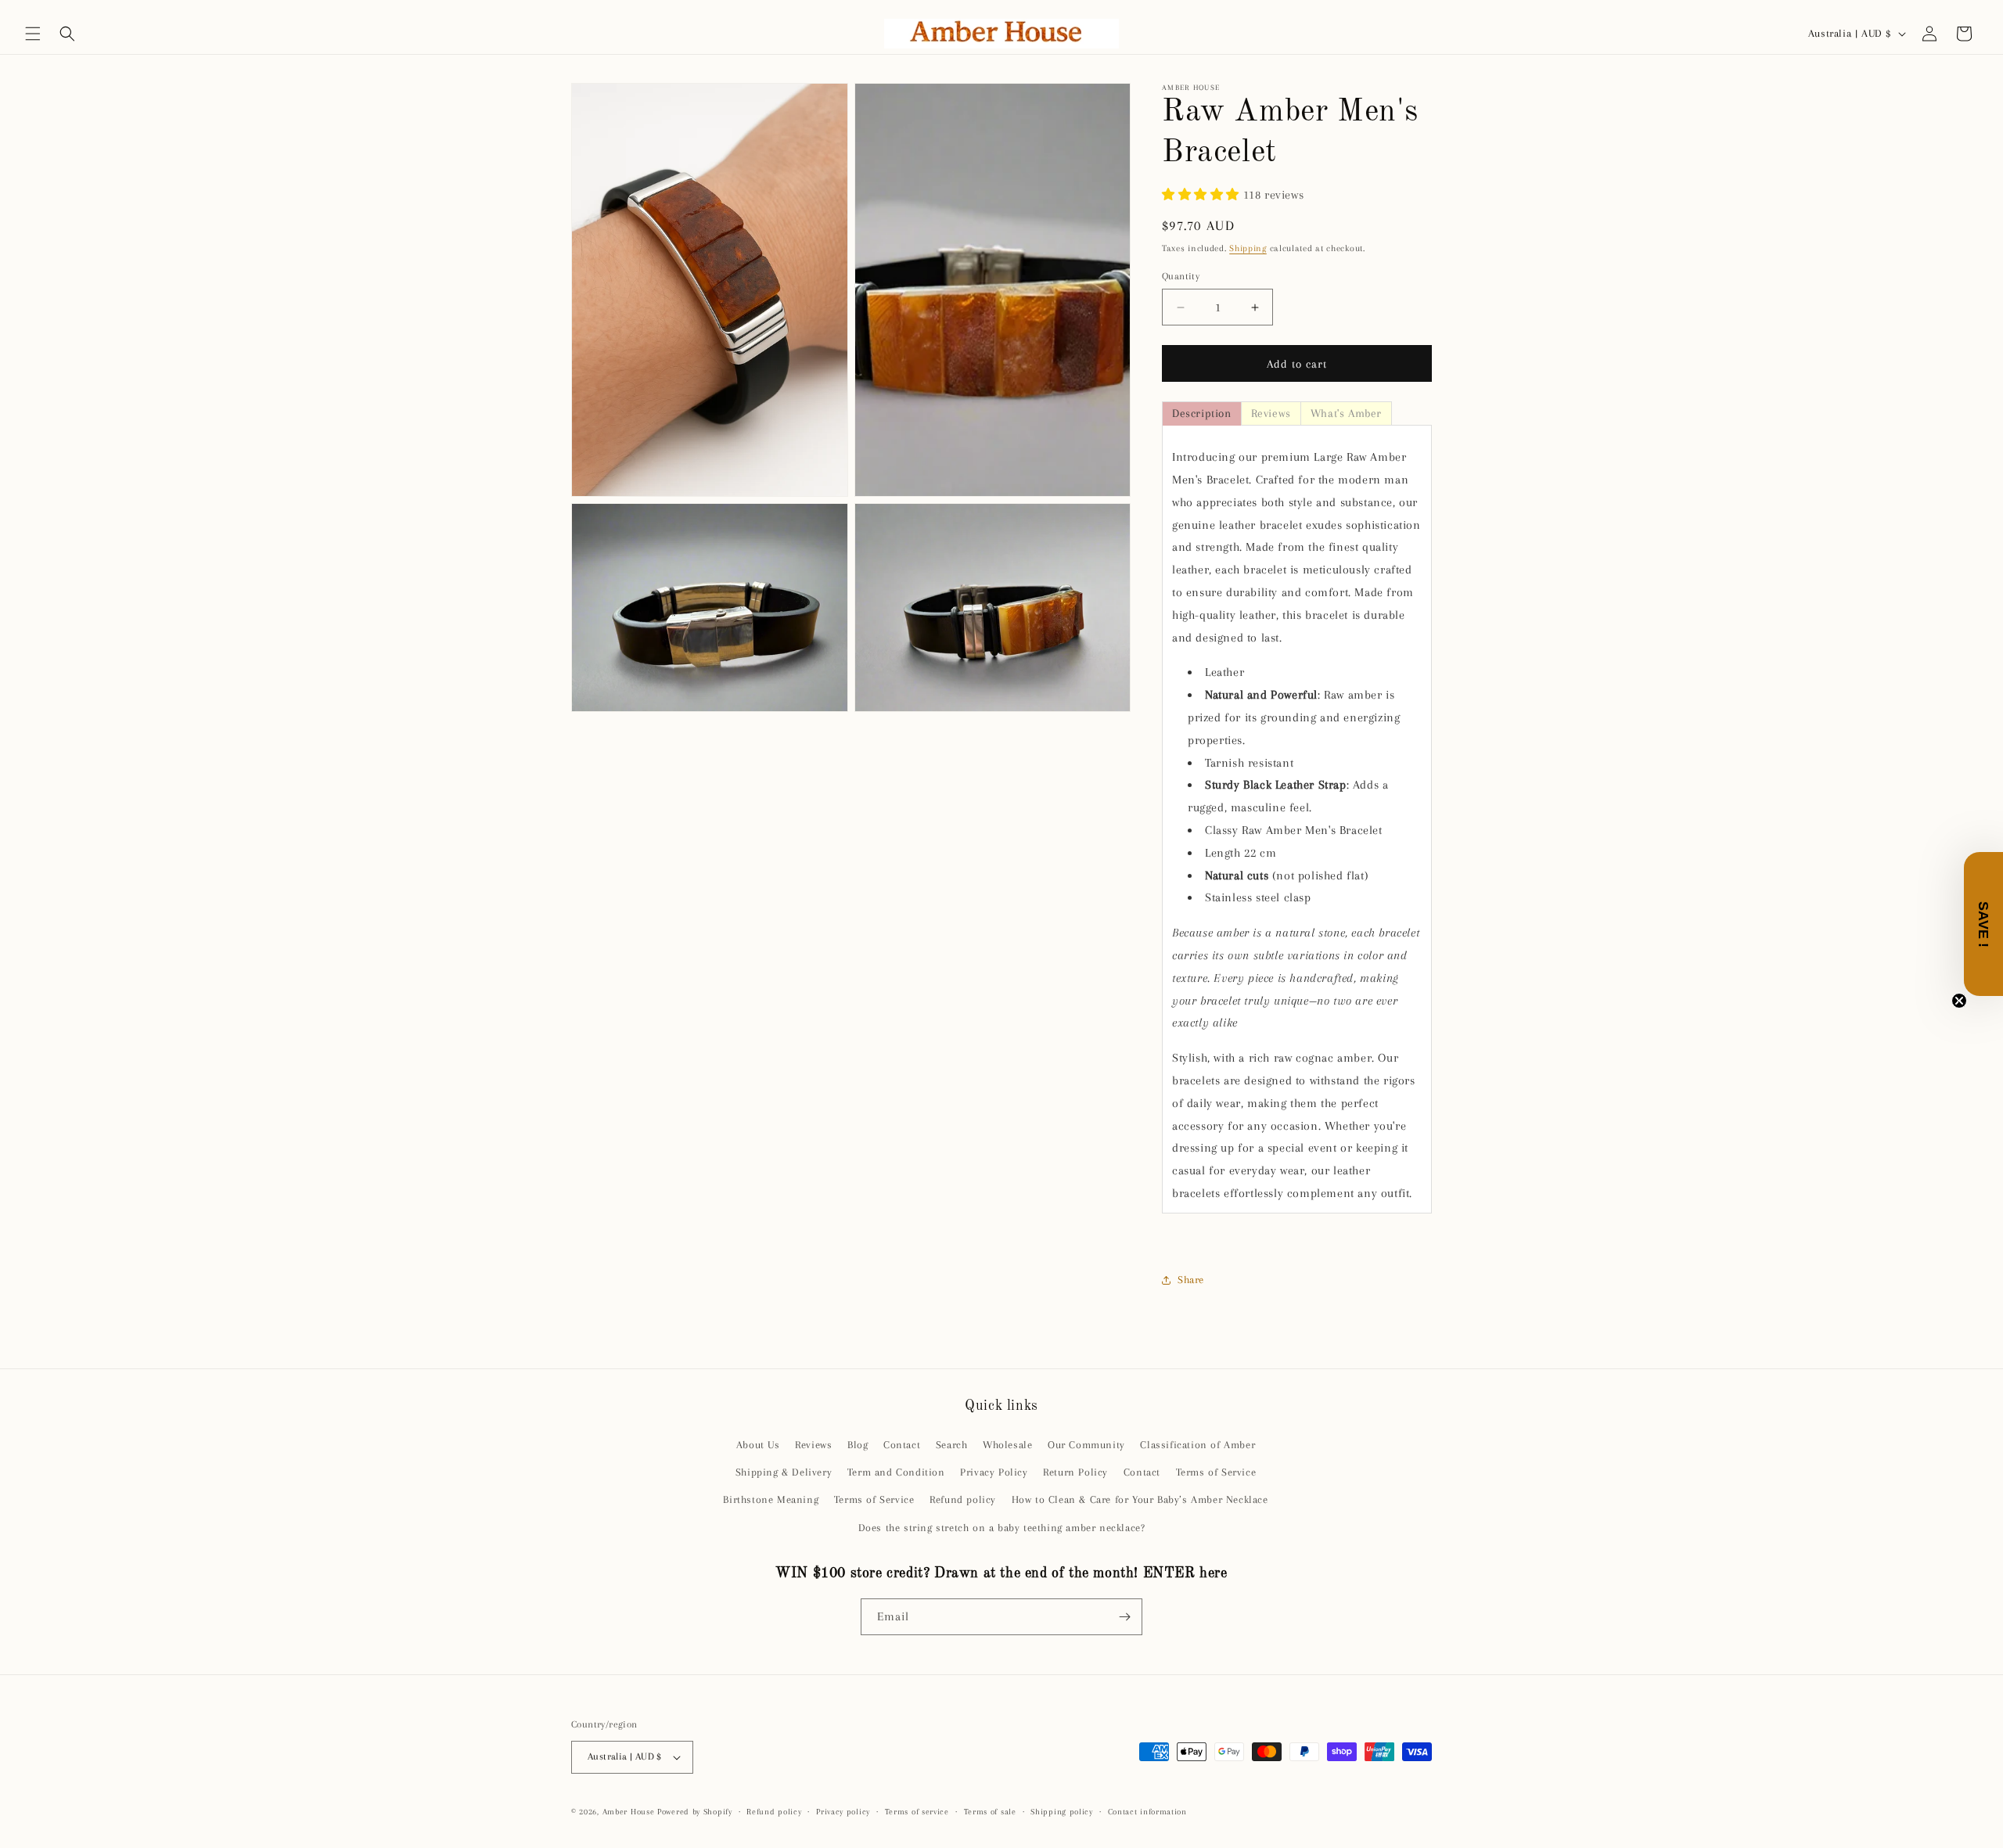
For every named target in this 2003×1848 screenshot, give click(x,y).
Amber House (630, 1812)
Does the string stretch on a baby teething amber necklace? (1002, 1528)
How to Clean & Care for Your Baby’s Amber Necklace (1140, 1499)
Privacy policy (843, 1812)
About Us (758, 1445)
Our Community (1086, 1445)
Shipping (1248, 248)
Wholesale (1007, 1445)
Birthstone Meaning (771, 1499)
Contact (902, 1445)
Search (952, 1445)
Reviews (813, 1445)
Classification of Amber (1197, 1445)
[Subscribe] (1124, 1617)
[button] (33, 34)
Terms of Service (1216, 1472)
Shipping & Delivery (784, 1472)
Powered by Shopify (695, 1812)
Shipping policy (1062, 1812)
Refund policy (963, 1499)
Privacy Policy (994, 1472)
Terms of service (917, 1812)
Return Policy (1075, 1472)
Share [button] (1191, 1280)
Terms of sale (990, 1812)
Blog (858, 1445)
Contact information (1147, 1812)
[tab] (1202, 413)
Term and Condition (896, 1472)
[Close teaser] (1959, 1001)
